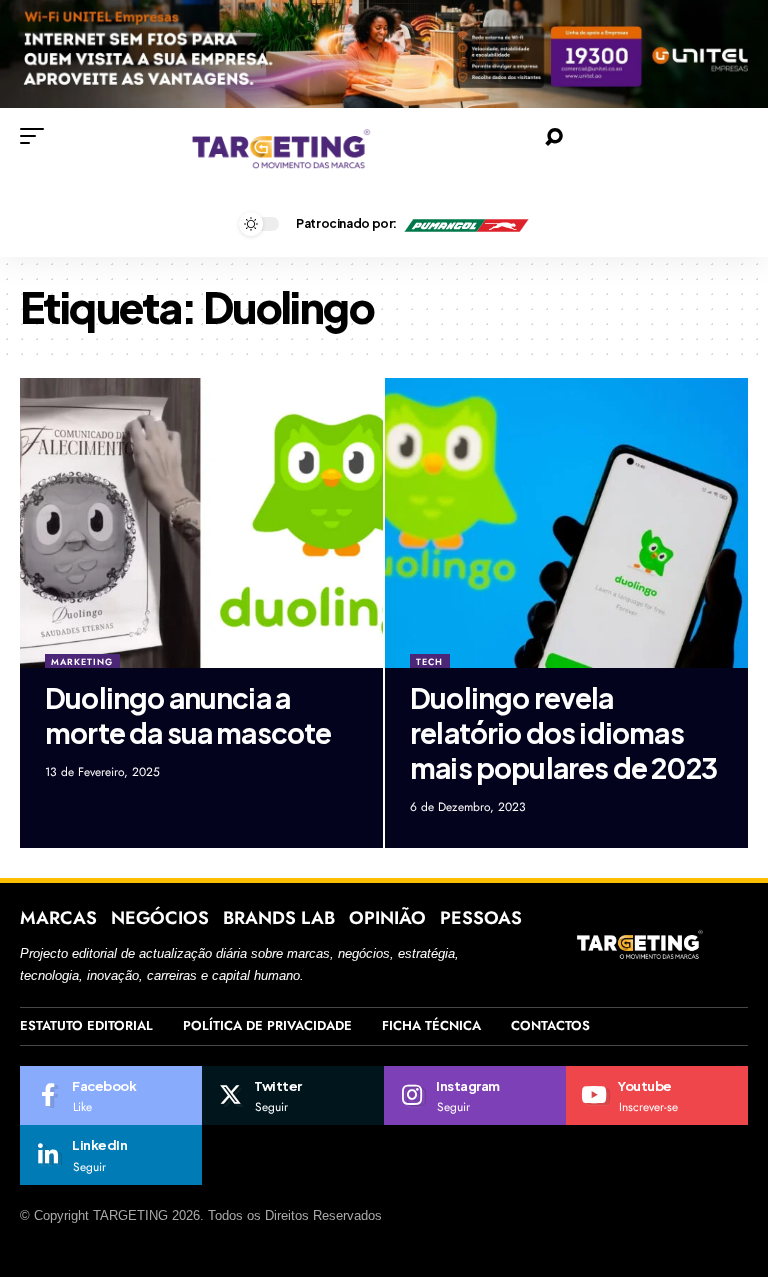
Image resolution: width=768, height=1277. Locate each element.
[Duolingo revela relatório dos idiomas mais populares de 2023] (566, 523)
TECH (429, 661)
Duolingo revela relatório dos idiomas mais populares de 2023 (563, 732)
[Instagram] (475, 1096)
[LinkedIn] (111, 1155)
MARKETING (82, 661)
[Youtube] (657, 1096)
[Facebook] (111, 1096)
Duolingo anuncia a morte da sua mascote (188, 715)
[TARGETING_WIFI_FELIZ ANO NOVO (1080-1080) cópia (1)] (384, 52)
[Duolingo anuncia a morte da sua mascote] (201, 523)
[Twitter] (293, 1096)
